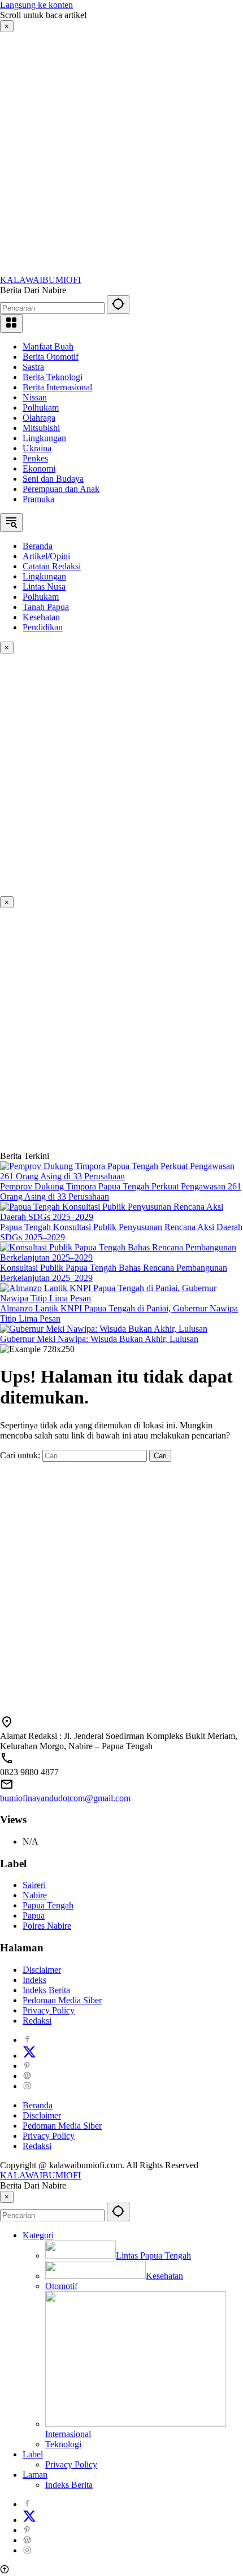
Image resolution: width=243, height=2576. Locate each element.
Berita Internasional (57, 387)
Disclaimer (42, 1970)
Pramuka (38, 499)
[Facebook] (27, 2040)
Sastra (33, 367)
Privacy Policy (49, 2010)
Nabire (35, 1895)
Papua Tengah (48, 1905)
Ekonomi (39, 468)
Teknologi (63, 2444)
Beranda (38, 2105)
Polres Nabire (47, 1926)
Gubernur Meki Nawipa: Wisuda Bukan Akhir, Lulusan (99, 1339)
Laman (35, 2475)
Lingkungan (44, 438)
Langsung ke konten (36, 5)
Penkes (35, 458)
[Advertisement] (121, 154)
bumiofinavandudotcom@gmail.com (65, 1798)
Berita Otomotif (51, 357)
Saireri (34, 1885)
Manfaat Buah (48, 346)
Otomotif (61, 2286)
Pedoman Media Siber (62, 2000)
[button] (118, 305)
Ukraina (37, 448)
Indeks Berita (46, 1990)
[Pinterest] (27, 2066)
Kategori (38, 2235)
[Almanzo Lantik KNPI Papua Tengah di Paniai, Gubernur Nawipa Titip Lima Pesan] (121, 1298)
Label (33, 2454)
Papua (34, 1915)
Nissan (35, 397)
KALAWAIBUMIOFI (40, 280)
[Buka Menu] (11, 323)
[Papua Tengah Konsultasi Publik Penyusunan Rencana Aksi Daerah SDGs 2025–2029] (121, 1217)
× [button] (7, 2197)
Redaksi (37, 2021)
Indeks (34, 1980)
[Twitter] (29, 2056)
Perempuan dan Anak (61, 489)
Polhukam (41, 407)
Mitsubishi (41, 428)
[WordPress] (27, 2076)
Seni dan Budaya (53, 479)
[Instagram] (27, 2086)
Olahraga (39, 418)
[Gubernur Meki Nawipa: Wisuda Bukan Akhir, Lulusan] (104, 1329)
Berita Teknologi (53, 377)
